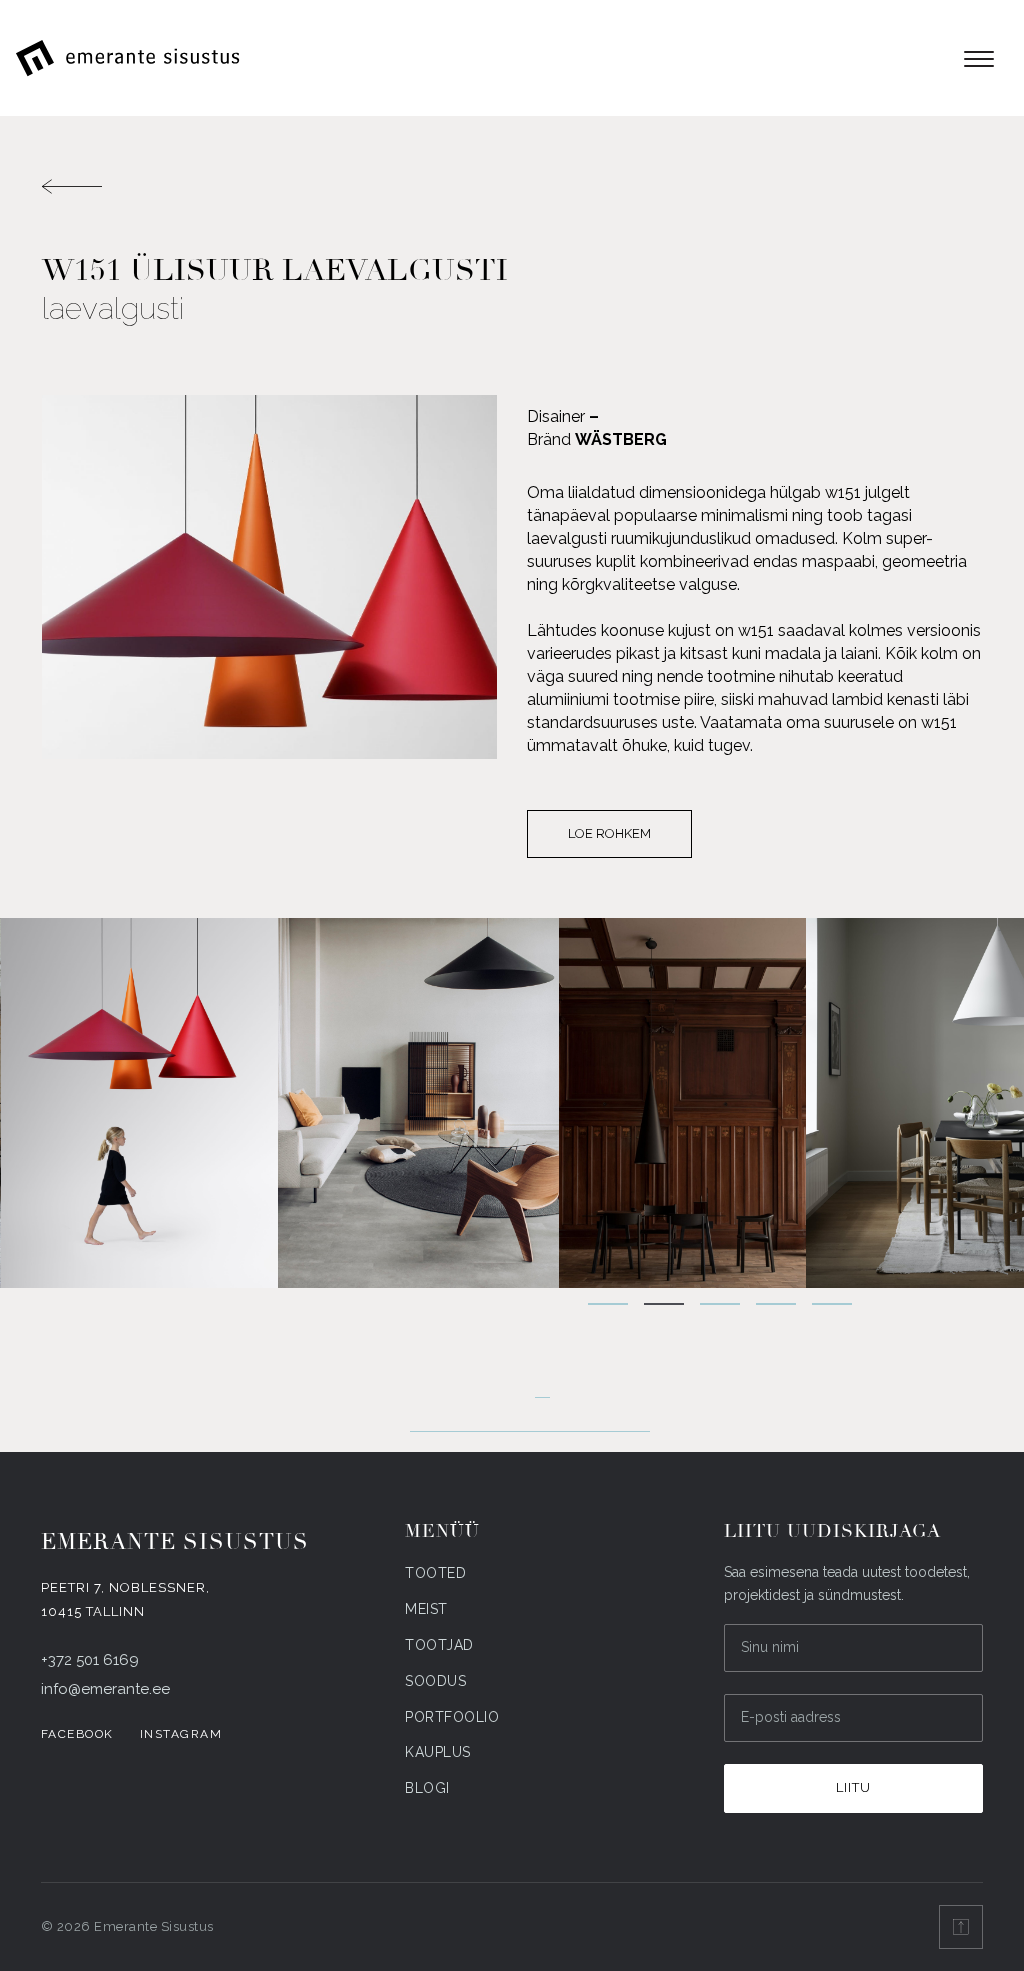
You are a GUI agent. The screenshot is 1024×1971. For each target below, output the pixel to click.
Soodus (435, 1681)
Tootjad (439, 1645)
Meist (426, 1609)
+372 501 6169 (90, 1660)
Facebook (77, 1734)
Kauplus (438, 1752)
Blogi (427, 1788)
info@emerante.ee (105, 1689)
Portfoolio (452, 1717)
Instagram (181, 1734)
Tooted (435, 1573)
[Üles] (961, 1927)
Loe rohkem (609, 833)
